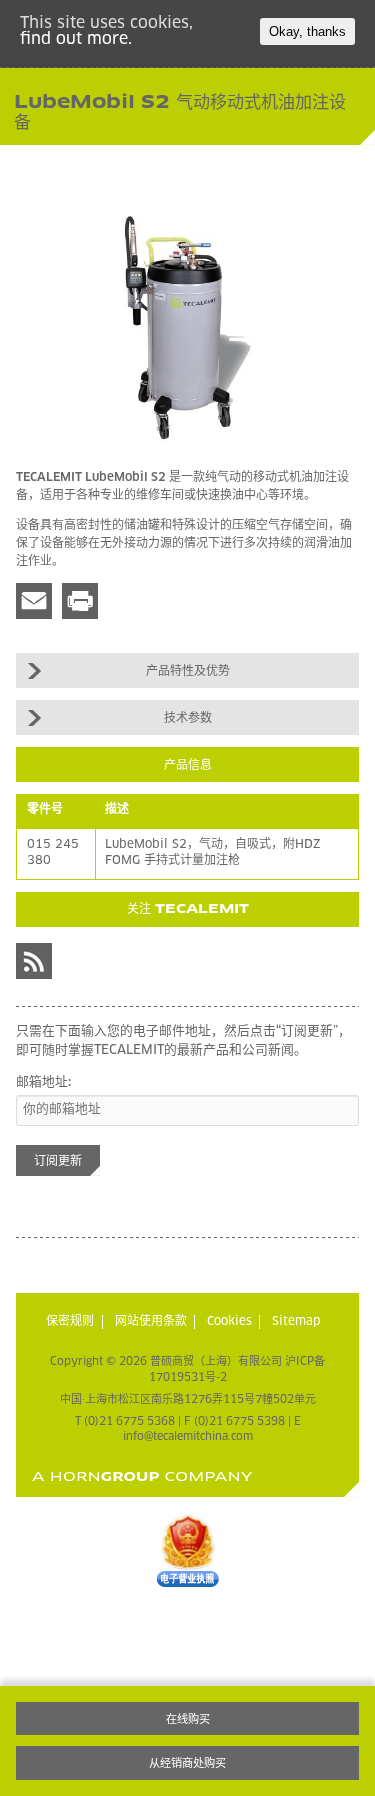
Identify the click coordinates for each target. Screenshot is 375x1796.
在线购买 (188, 1719)
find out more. (76, 39)
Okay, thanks (307, 31)
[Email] (34, 601)
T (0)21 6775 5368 (125, 1421)
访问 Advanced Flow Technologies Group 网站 (142, 1476)
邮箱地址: (43, 1082)
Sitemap (296, 1322)
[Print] (80, 601)
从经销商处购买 (187, 1763)
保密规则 (70, 1322)
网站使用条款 (151, 1322)
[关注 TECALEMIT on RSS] (34, 961)
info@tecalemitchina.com (188, 1436)
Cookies (229, 1322)
